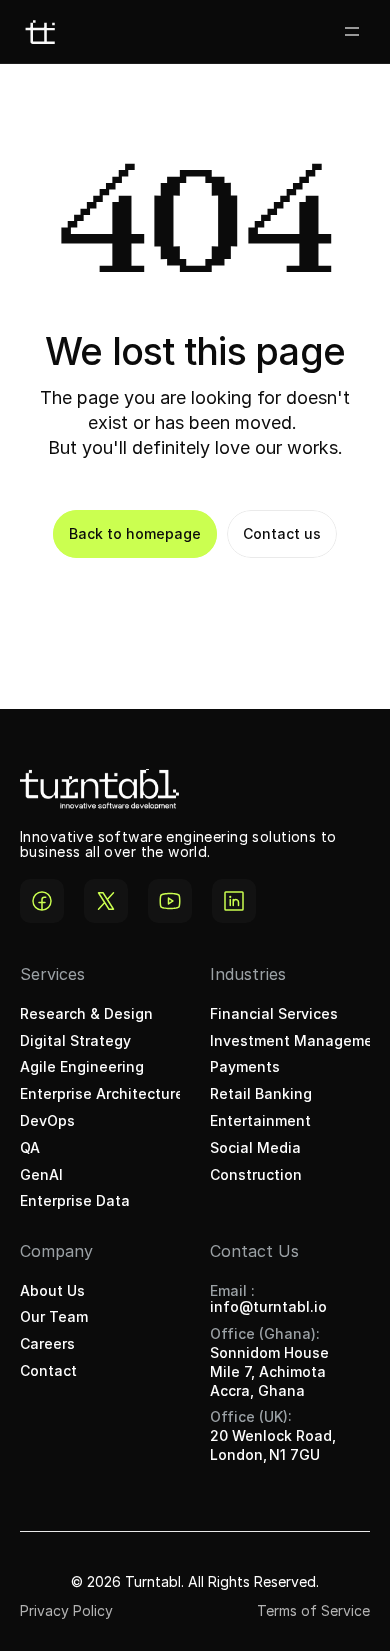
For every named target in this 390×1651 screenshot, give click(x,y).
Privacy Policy (66, 1610)
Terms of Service (313, 1610)
